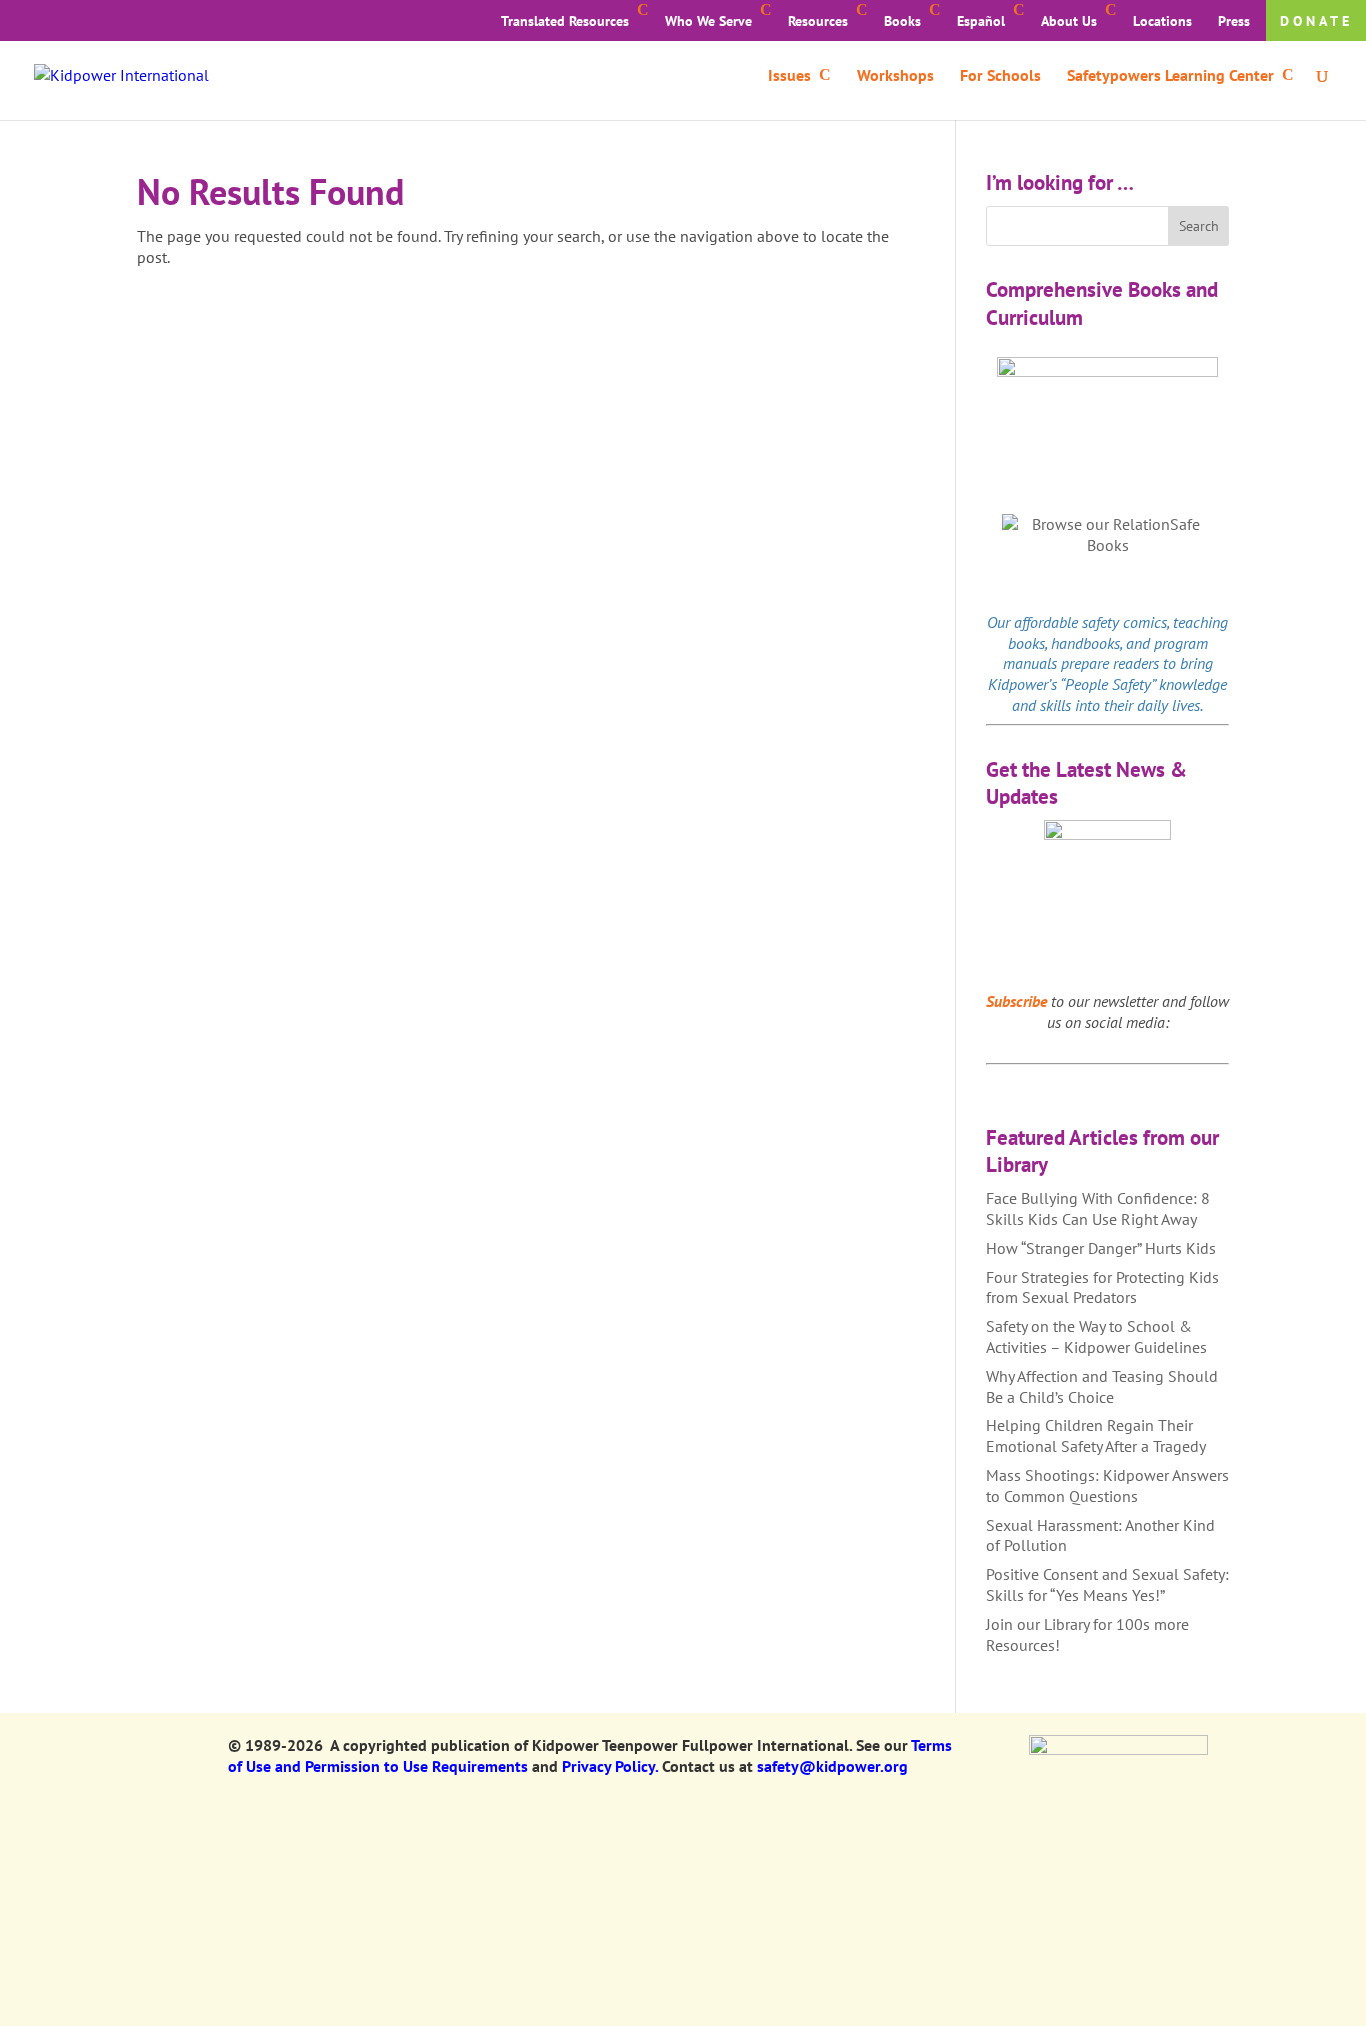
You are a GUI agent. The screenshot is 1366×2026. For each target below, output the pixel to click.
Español (981, 21)
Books (902, 21)
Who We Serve (708, 21)
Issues (789, 76)
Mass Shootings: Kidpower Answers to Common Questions (1107, 1485)
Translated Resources (565, 21)
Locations (1162, 21)
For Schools (1000, 76)
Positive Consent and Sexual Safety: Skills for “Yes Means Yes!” (1107, 1584)
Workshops (895, 76)
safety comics (1124, 622)
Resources (818, 21)
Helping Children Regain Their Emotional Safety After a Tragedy (1096, 1435)
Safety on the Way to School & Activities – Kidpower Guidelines (1096, 1336)
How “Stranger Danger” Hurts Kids (1101, 1248)
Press (1234, 21)
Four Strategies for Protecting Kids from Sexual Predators (1102, 1287)
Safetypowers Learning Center (1170, 76)
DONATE (1316, 21)
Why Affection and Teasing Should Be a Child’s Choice (1102, 1386)
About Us (1069, 21)
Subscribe (1016, 1001)
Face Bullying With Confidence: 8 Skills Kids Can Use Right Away (1098, 1208)
